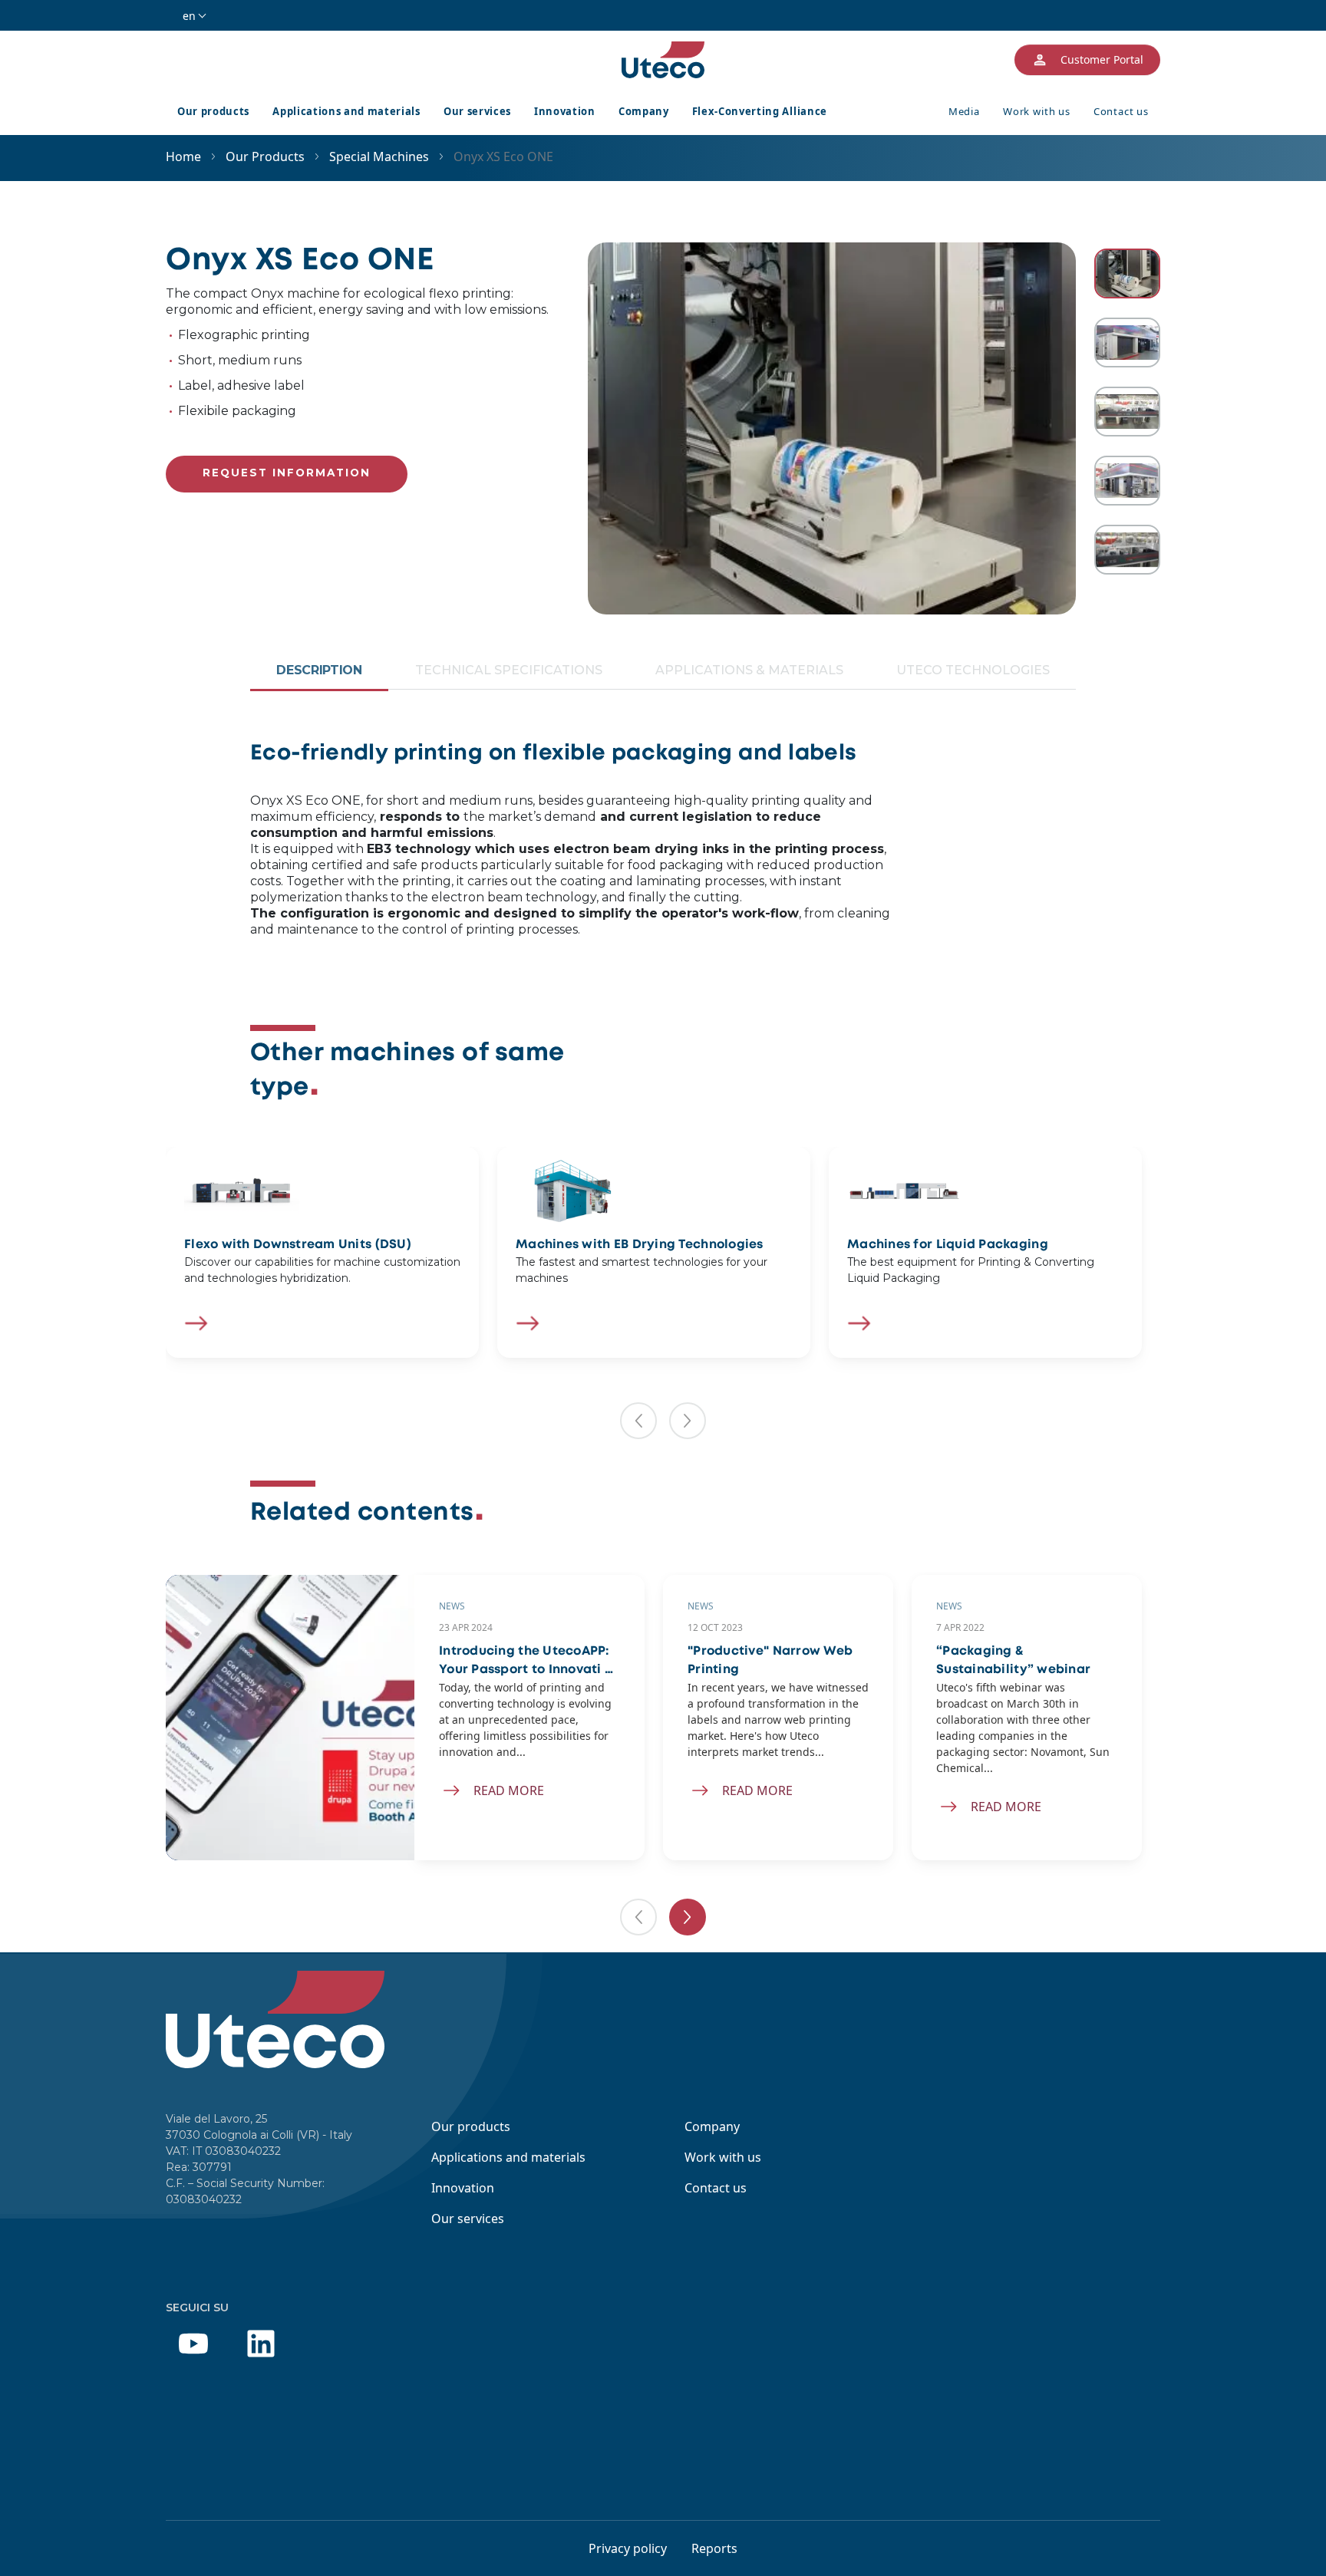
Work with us (1037, 111)
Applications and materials (346, 111)
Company (644, 111)
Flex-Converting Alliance (760, 111)
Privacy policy (628, 2548)
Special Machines (379, 156)
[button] (638, 1421)
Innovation (565, 111)
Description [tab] (319, 670)
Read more (509, 1790)
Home (183, 156)
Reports (714, 2548)
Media (964, 111)
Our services (477, 111)
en (189, 16)
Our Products (265, 156)
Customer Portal (1102, 59)
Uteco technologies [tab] (973, 670)
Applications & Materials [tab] (749, 670)
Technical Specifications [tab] (509, 670)
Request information (287, 473)
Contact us (1121, 111)
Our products (213, 111)
